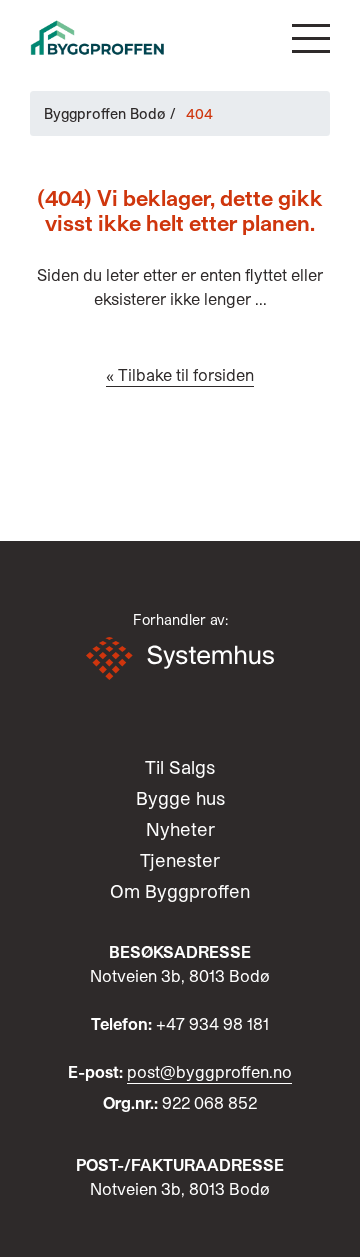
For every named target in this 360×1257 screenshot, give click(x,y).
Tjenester (180, 860)
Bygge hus (180, 798)
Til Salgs (180, 767)
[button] (311, 38)
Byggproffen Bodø (105, 113)
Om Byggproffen (180, 891)
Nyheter (180, 829)
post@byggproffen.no (209, 1071)
